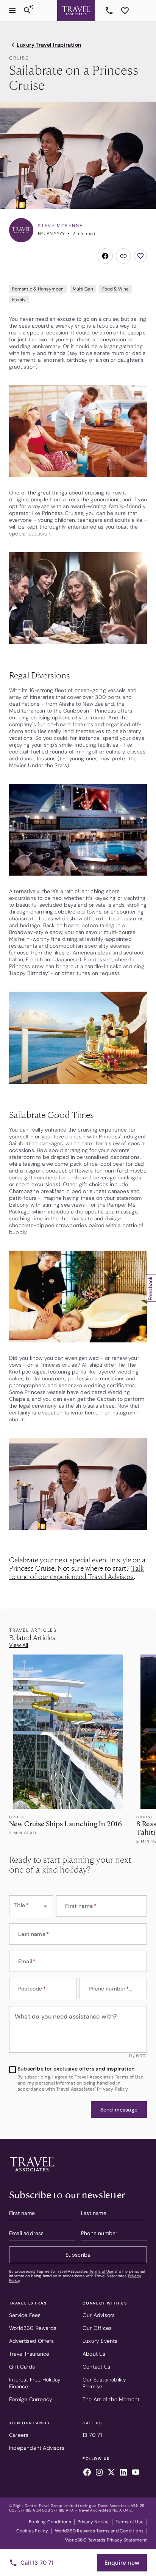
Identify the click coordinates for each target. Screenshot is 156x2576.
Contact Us (96, 2367)
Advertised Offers (31, 2341)
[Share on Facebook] (105, 256)
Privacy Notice (93, 2522)
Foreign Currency (31, 2399)
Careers (19, 2435)
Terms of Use (101, 2271)
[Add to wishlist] (140, 256)
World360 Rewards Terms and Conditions (99, 2531)
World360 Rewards (33, 2328)
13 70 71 (110, 11)
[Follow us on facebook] (87, 2473)
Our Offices (97, 2328)
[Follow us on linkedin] (123, 2473)
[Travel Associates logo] (32, 2173)
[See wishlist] (125, 11)
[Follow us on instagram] (99, 2473)
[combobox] (31, 1906)
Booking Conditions (50, 2522)
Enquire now (122, 2563)
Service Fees (25, 2315)
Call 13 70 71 (37, 2563)
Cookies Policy (32, 2531)
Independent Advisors (37, 2448)
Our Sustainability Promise (105, 2383)
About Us (94, 2354)
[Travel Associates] (76, 11)
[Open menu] (12, 11)
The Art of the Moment (111, 2399)
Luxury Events (100, 2341)
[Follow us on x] (111, 2473)
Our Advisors (99, 2315)
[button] (119, 2110)
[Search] (27, 11)
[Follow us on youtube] (136, 2473)
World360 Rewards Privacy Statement (106, 2540)
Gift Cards (22, 2367)
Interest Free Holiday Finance (35, 2383)
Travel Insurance (29, 2354)
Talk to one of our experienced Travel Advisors (76, 1572)
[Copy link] (123, 256)
